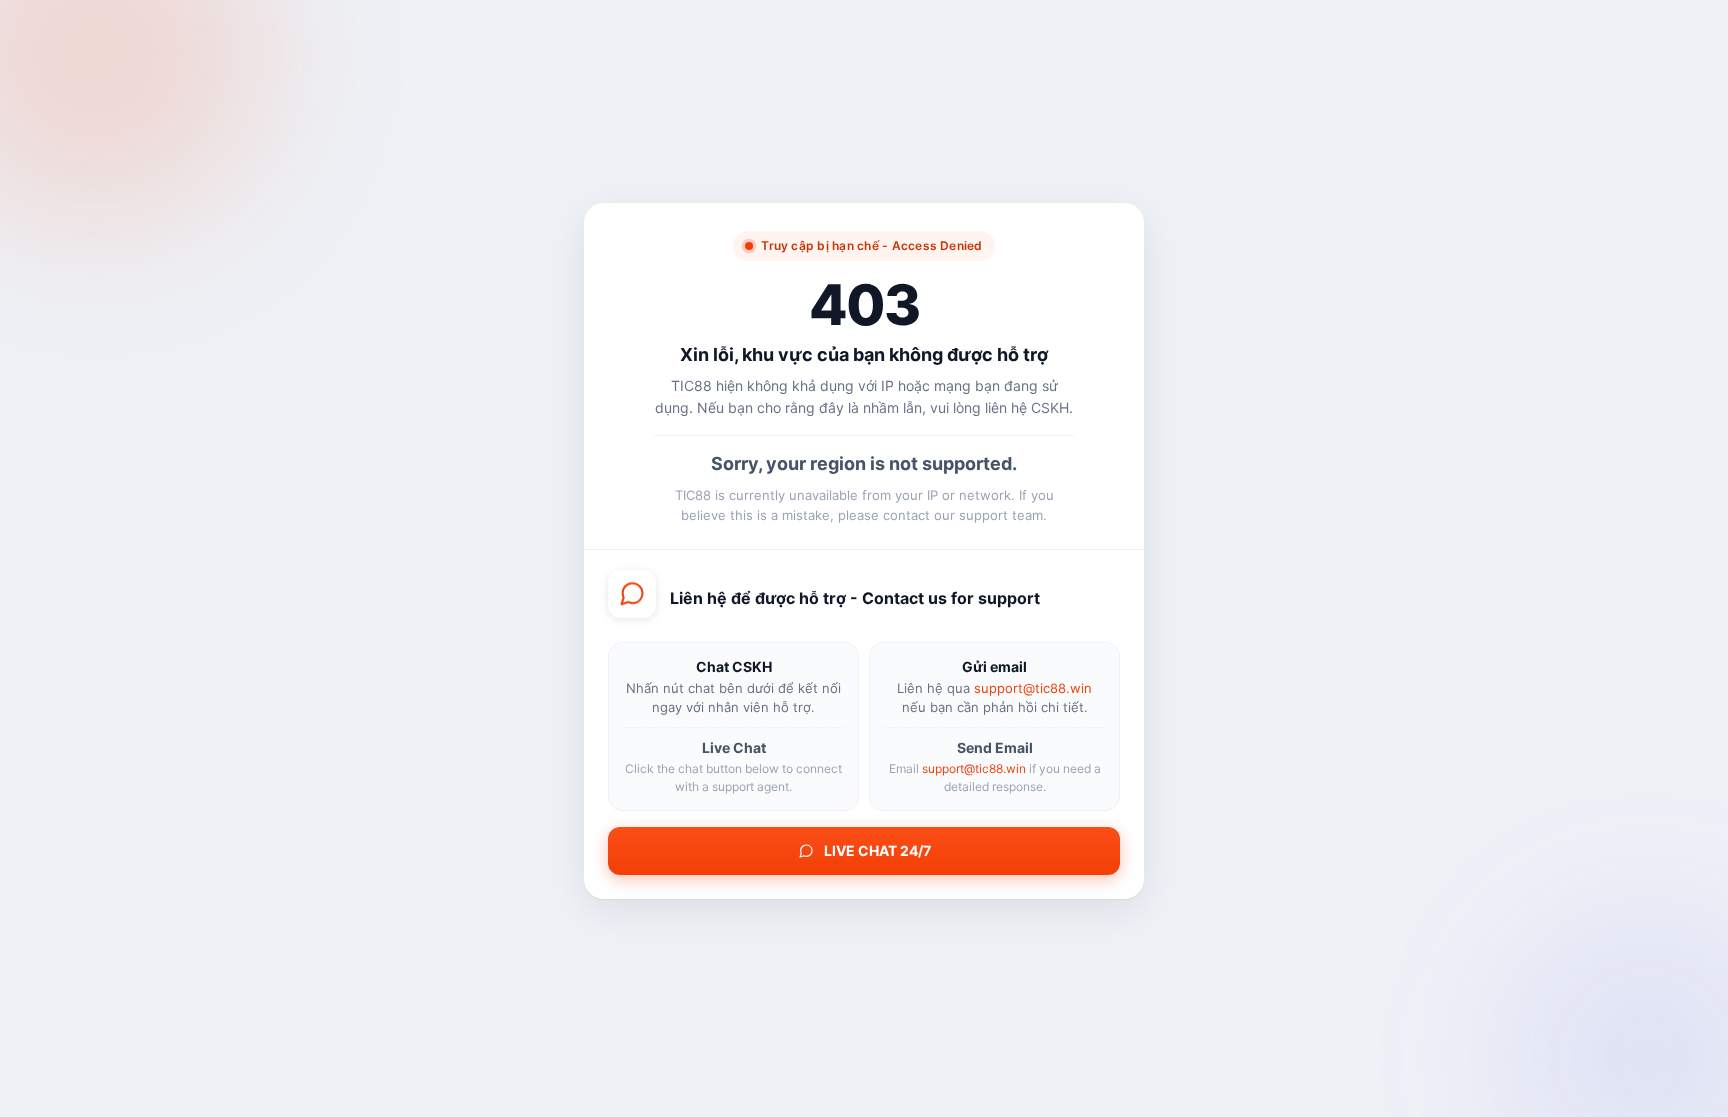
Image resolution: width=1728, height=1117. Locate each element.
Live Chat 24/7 (877, 849)
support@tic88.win (1033, 687)
